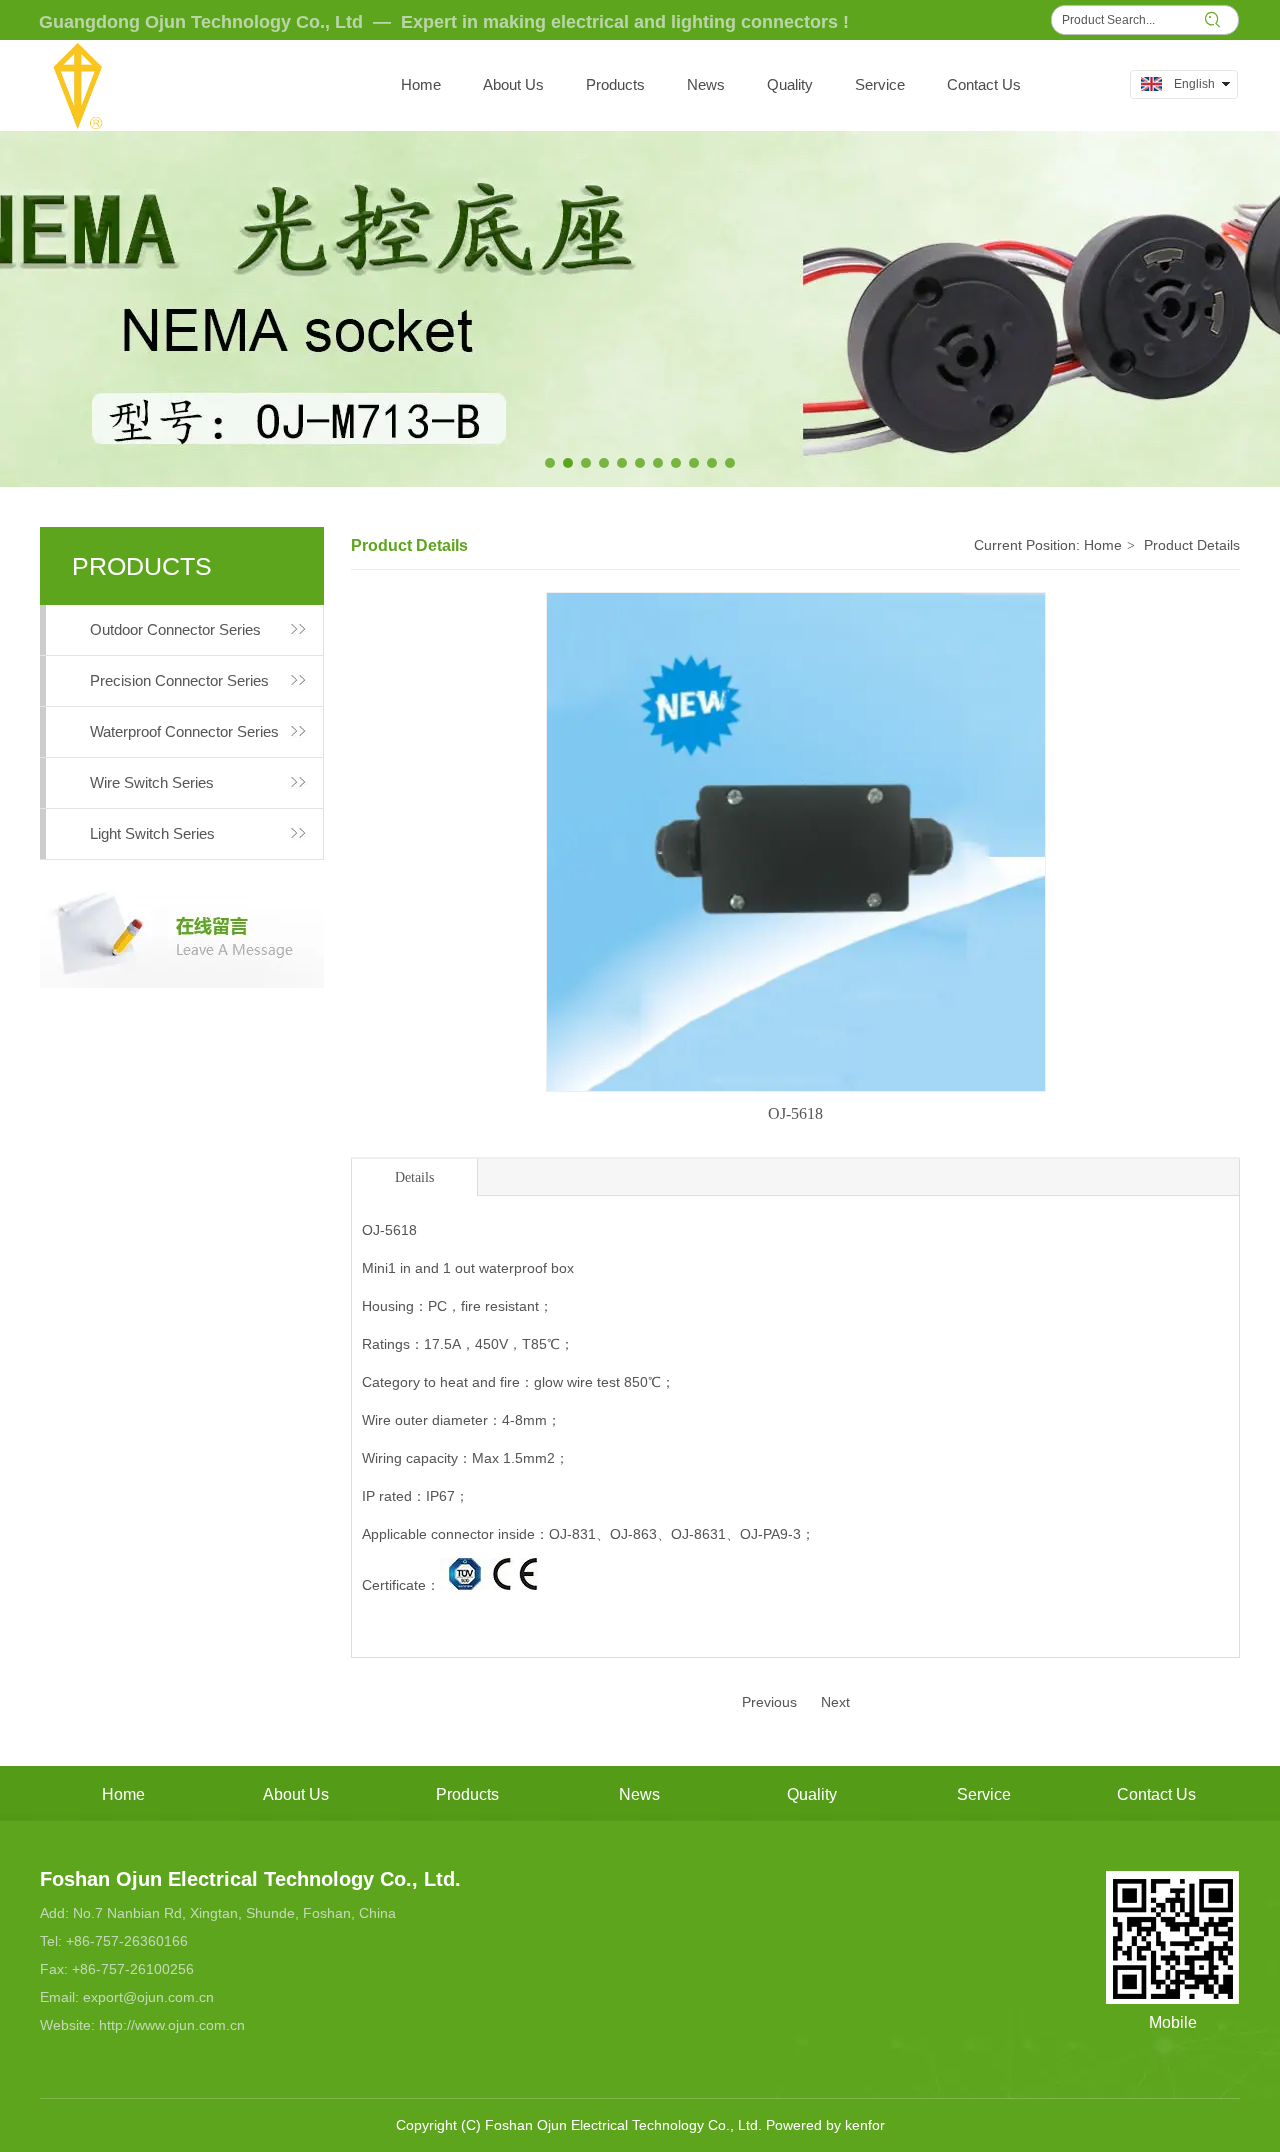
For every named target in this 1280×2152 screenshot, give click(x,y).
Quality (812, 1794)
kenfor (865, 2125)
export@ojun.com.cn (148, 1997)
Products (467, 1794)
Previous (769, 1702)
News (639, 1794)
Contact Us (1156, 1794)
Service (984, 1794)
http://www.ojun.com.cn (172, 2025)
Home (1103, 545)
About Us (296, 1794)
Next (835, 1702)
